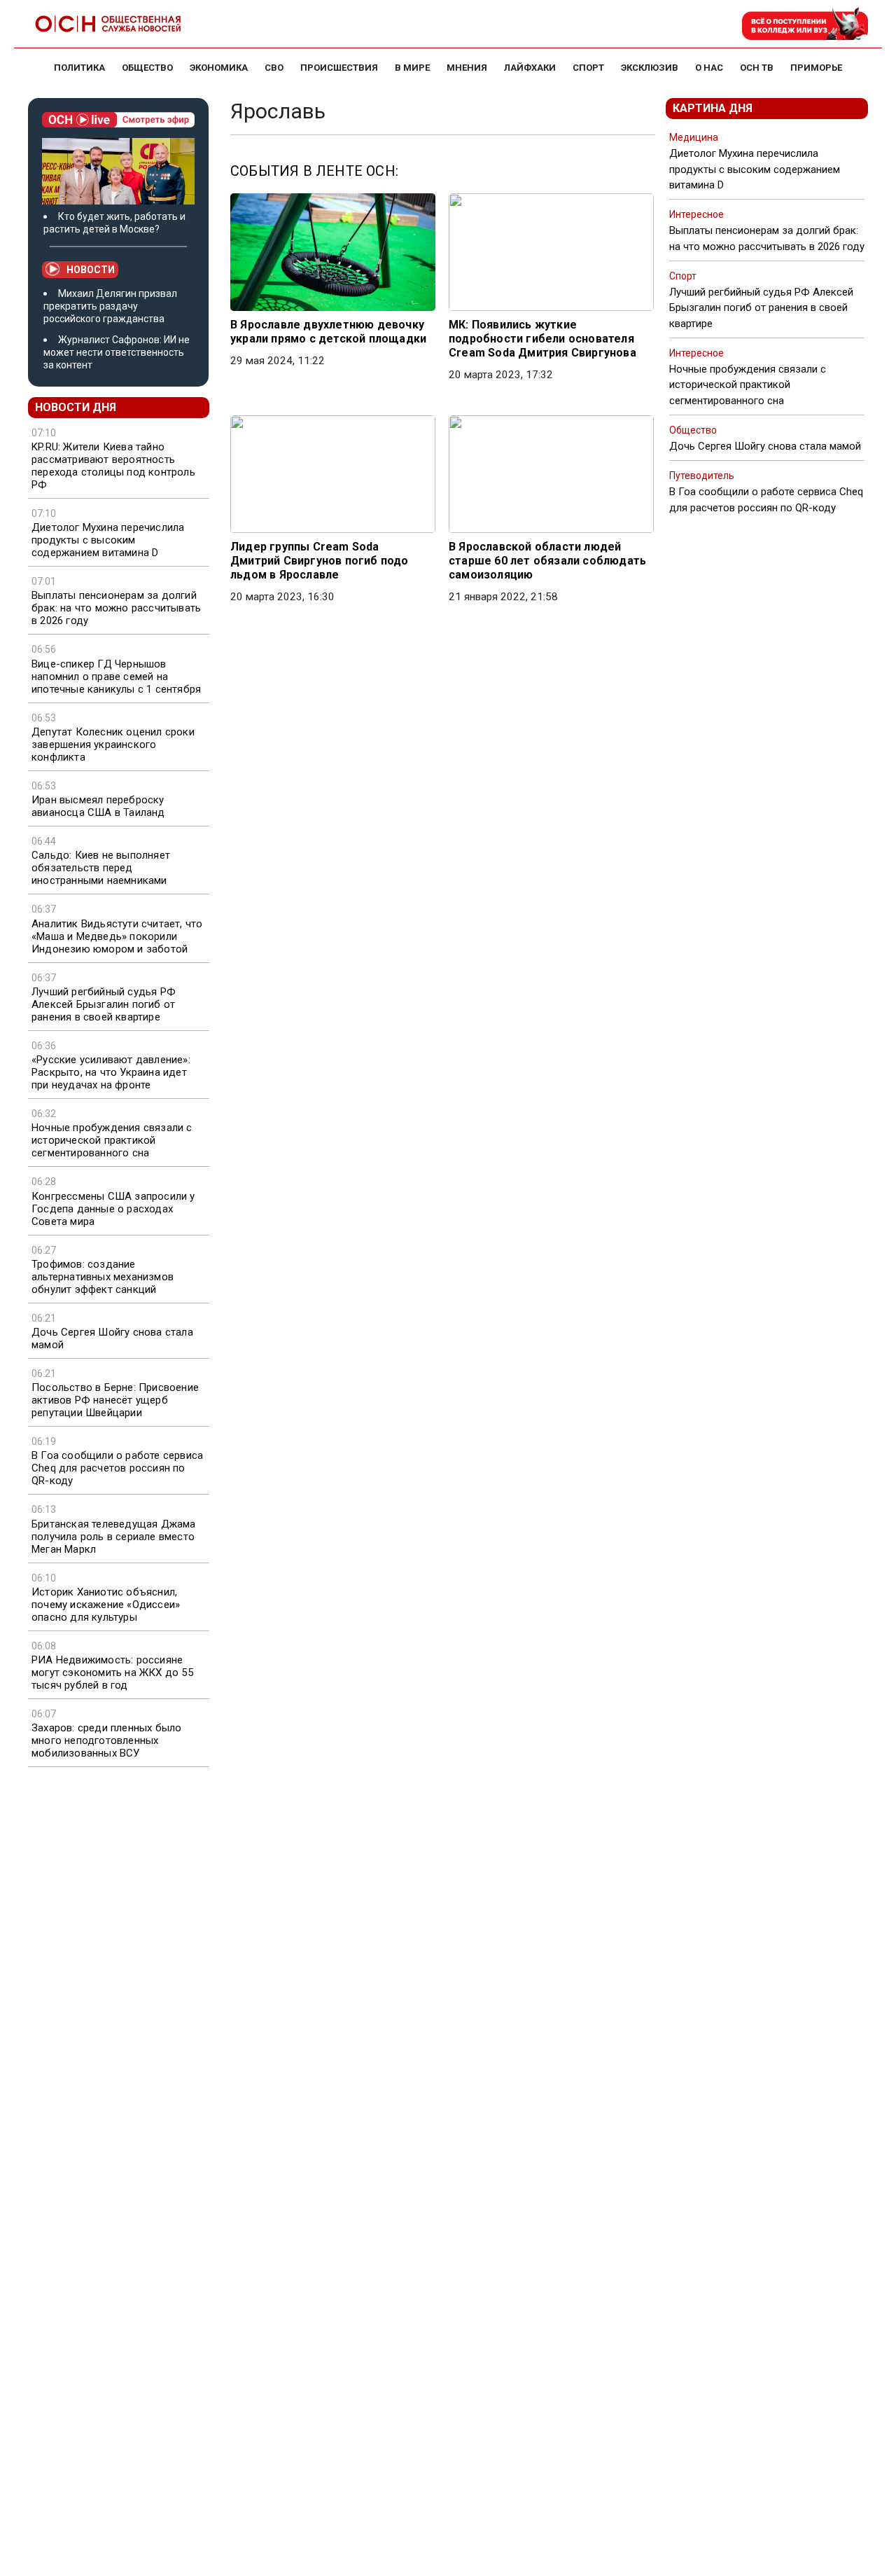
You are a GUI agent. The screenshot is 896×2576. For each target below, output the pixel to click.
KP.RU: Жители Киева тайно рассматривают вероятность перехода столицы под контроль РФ (113, 466)
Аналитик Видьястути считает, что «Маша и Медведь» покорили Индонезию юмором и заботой (117, 936)
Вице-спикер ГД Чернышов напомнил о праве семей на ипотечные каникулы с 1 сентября (116, 677)
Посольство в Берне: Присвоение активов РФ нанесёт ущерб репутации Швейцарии (115, 1400)
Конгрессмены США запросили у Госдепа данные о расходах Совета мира (113, 1209)
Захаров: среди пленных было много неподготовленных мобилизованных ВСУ (106, 1740)
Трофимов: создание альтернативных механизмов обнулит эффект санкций (103, 1277)
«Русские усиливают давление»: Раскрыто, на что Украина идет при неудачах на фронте (111, 1072)
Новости (91, 270)
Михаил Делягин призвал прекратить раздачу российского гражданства (110, 306)
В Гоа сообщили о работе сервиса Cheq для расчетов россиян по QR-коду (117, 1468)
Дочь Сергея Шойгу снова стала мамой (112, 1338)
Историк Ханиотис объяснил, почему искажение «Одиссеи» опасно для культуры (106, 1605)
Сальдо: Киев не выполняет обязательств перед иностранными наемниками (101, 868)
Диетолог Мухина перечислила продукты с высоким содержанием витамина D (108, 540)
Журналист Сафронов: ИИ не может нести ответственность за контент (117, 352)
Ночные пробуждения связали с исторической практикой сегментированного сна (112, 1140)
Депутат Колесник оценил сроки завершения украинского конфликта (113, 745)
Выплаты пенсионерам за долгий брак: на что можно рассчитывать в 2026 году (116, 608)
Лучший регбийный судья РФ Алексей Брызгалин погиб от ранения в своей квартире (104, 1004)
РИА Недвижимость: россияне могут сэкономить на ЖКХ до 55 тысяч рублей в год (112, 1673)
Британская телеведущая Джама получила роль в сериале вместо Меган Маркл (114, 1537)
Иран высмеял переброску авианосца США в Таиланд (98, 806)
